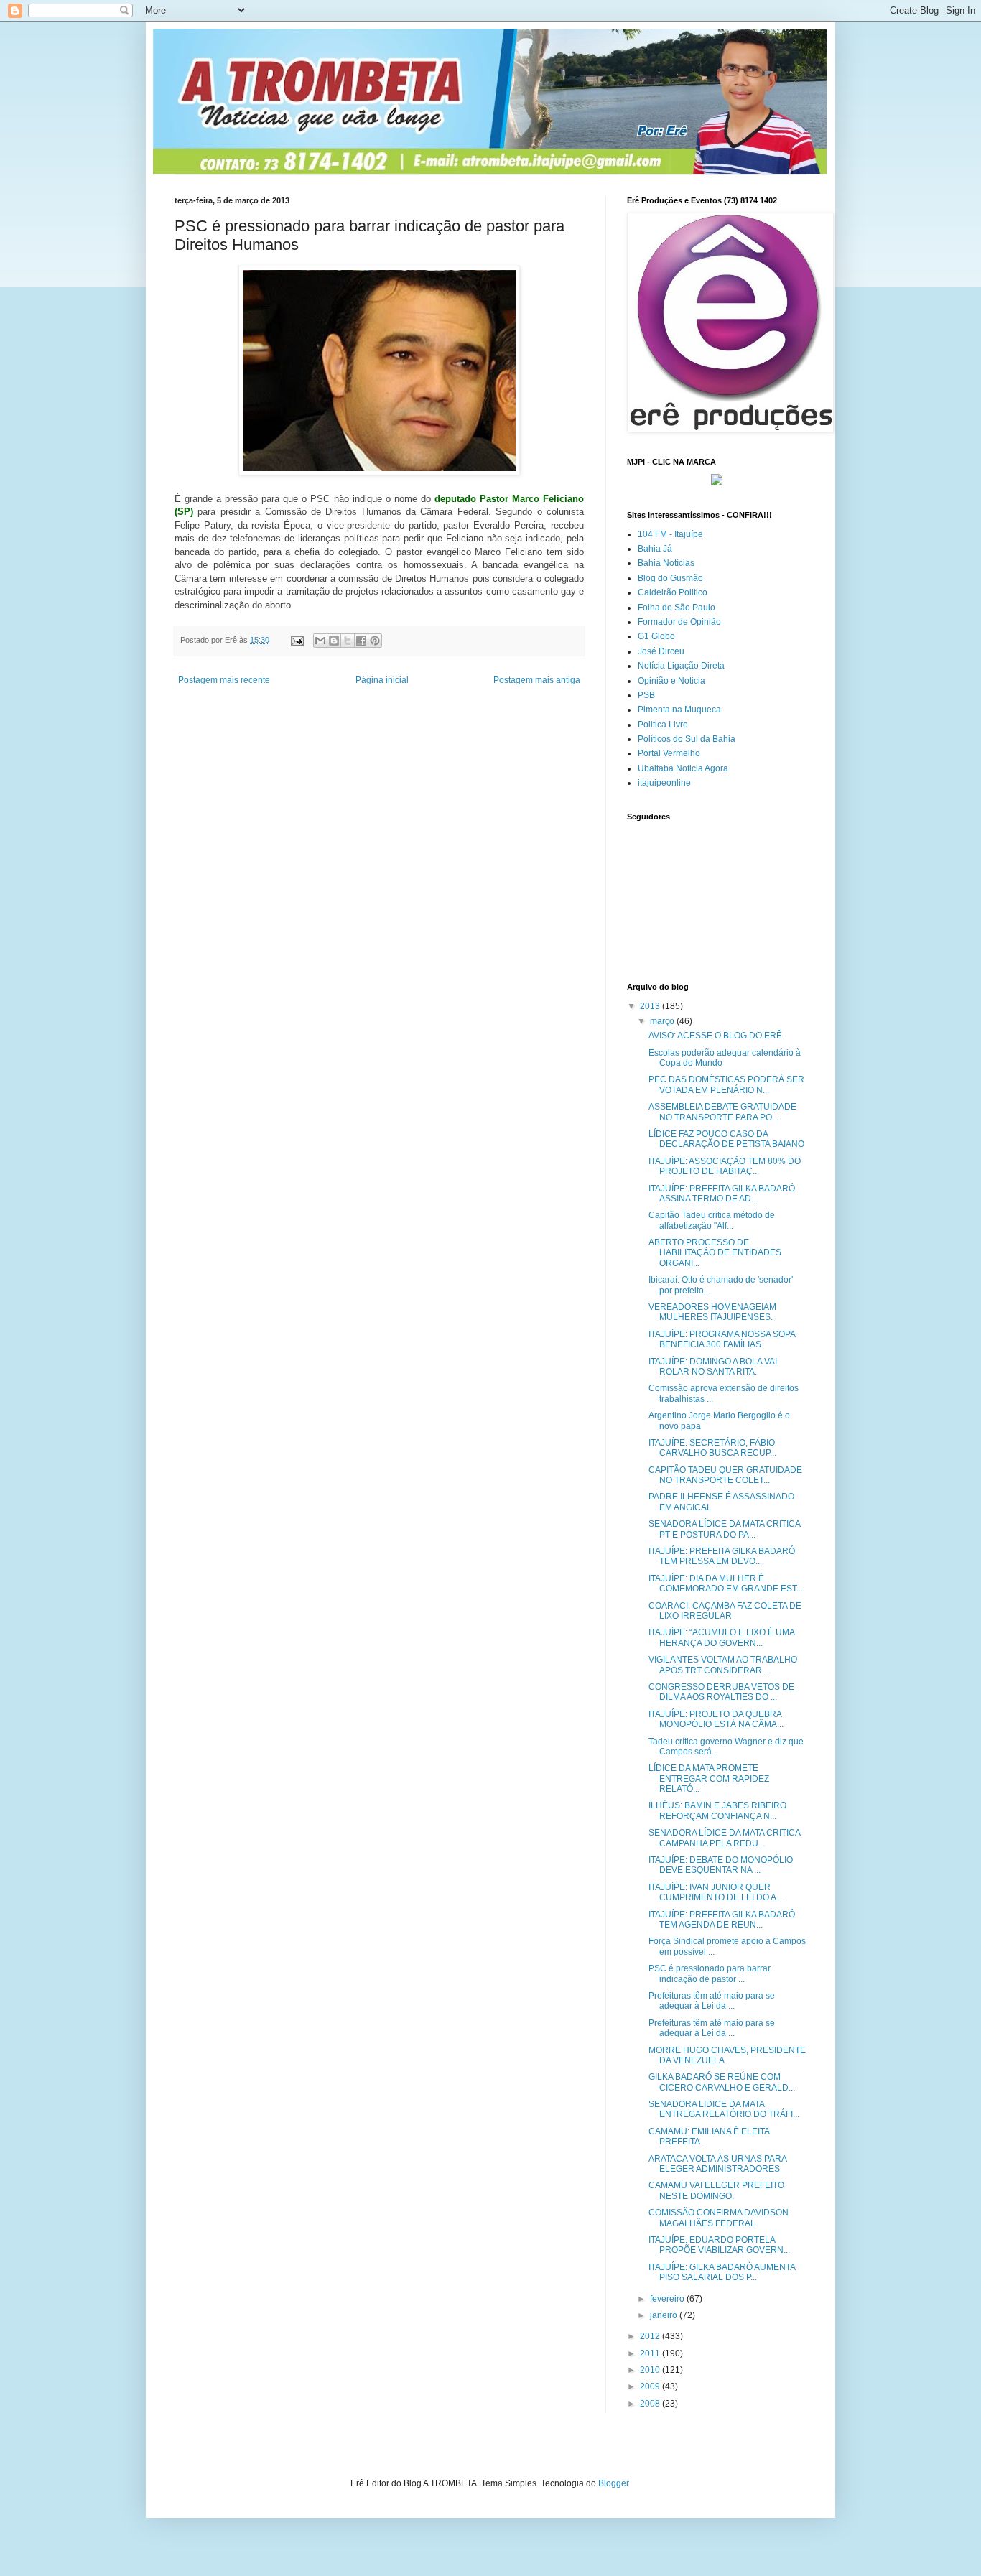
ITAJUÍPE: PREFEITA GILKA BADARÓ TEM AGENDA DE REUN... (722, 1920)
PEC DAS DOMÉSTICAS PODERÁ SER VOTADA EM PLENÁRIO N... (726, 1084)
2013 (651, 1006)
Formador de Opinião (679, 622)
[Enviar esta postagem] (297, 640)
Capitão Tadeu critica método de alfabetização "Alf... (712, 1220)
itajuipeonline (664, 783)
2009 (651, 2386)
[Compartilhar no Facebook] (361, 641)
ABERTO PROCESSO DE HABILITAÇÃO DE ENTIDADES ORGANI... (715, 1253)
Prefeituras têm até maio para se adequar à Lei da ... (712, 2001)
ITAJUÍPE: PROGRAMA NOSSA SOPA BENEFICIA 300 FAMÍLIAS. (722, 1339)
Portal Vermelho (669, 753)
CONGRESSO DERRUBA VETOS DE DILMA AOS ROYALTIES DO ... (721, 1692)
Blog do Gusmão (670, 578)
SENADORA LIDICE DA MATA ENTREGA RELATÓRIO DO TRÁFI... (724, 2109)
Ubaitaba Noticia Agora (683, 768)
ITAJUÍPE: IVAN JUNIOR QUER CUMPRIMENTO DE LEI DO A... (716, 1892)
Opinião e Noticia (671, 681)
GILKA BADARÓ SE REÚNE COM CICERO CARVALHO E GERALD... (722, 2082)
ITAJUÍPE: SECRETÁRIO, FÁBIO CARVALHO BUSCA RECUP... (712, 1448)
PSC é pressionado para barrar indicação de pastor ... (710, 1973)
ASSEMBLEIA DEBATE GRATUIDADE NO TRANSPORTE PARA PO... (722, 1112)
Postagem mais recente (224, 680)
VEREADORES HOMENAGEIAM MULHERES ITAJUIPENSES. (712, 1312)
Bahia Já (655, 549)
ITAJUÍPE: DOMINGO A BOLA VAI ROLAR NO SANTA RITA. (713, 1367)
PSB (646, 695)
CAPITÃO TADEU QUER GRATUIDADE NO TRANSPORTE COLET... (725, 1475)
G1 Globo (656, 636)
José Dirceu (661, 651)
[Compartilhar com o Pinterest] (375, 641)
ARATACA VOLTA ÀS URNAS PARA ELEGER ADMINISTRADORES (717, 2164)
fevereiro (668, 2299)
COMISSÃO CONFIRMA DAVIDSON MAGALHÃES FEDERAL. (719, 2218)
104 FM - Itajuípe (670, 534)
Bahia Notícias (666, 563)
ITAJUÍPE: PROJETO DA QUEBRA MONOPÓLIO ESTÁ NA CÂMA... (716, 1719)
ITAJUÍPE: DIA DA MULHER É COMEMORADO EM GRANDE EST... (726, 1584)
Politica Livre (663, 725)
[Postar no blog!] (334, 641)
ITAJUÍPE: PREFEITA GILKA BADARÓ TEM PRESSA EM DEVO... (722, 1556)
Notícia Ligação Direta (681, 666)
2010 (651, 2370)
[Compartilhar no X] (348, 641)
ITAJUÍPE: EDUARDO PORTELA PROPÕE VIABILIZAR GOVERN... (719, 2245)
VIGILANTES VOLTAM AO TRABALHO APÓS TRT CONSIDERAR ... (723, 1665)
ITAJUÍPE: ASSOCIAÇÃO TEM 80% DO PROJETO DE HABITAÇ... (725, 1166)
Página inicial (382, 680)
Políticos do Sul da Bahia (687, 739)
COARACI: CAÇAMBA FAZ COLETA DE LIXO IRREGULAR (725, 1611)
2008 (651, 2404)
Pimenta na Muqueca (679, 710)
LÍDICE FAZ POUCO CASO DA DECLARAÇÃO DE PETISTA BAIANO (726, 1139)
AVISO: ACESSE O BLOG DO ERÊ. (716, 1036)
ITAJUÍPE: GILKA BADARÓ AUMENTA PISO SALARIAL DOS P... (722, 2272)
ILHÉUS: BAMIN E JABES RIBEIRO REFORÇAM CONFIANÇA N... (717, 1810)
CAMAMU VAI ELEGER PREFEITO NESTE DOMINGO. (716, 2190)
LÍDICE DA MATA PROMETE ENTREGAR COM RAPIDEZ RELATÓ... (709, 1778)
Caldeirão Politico (673, 592)
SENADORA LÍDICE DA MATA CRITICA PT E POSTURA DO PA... (724, 1529)
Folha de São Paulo (677, 608)
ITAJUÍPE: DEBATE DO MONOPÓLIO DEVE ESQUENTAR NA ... (721, 1865)
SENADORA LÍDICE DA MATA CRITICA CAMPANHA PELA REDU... (724, 1838)
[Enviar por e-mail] (320, 641)
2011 (651, 2353)
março (663, 1021)
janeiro (665, 2315)
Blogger (613, 2483)
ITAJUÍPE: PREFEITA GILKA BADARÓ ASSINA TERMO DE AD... (722, 1194)
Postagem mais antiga (537, 680)
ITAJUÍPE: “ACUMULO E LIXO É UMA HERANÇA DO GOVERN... (721, 1637)
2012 (651, 2336)
